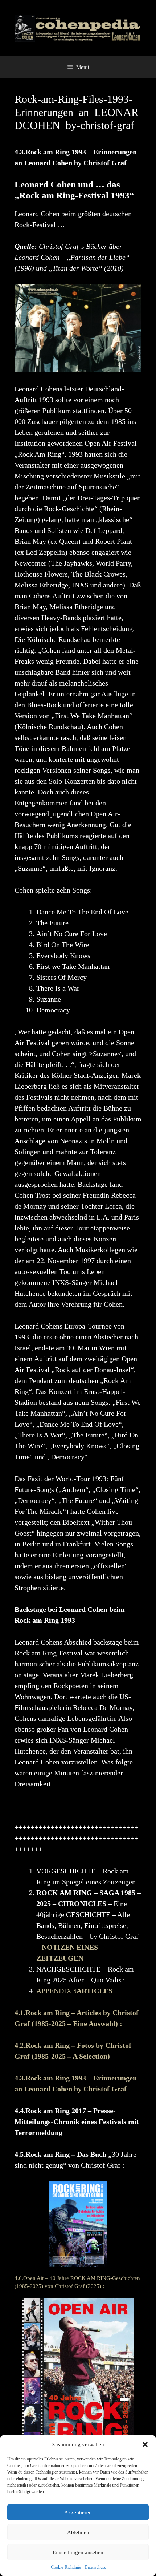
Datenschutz (95, 2567)
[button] (145, 2444)
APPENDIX (74, 1991)
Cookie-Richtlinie (66, 2567)
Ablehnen (78, 2532)
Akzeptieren (78, 2512)
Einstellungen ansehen (78, 2552)
